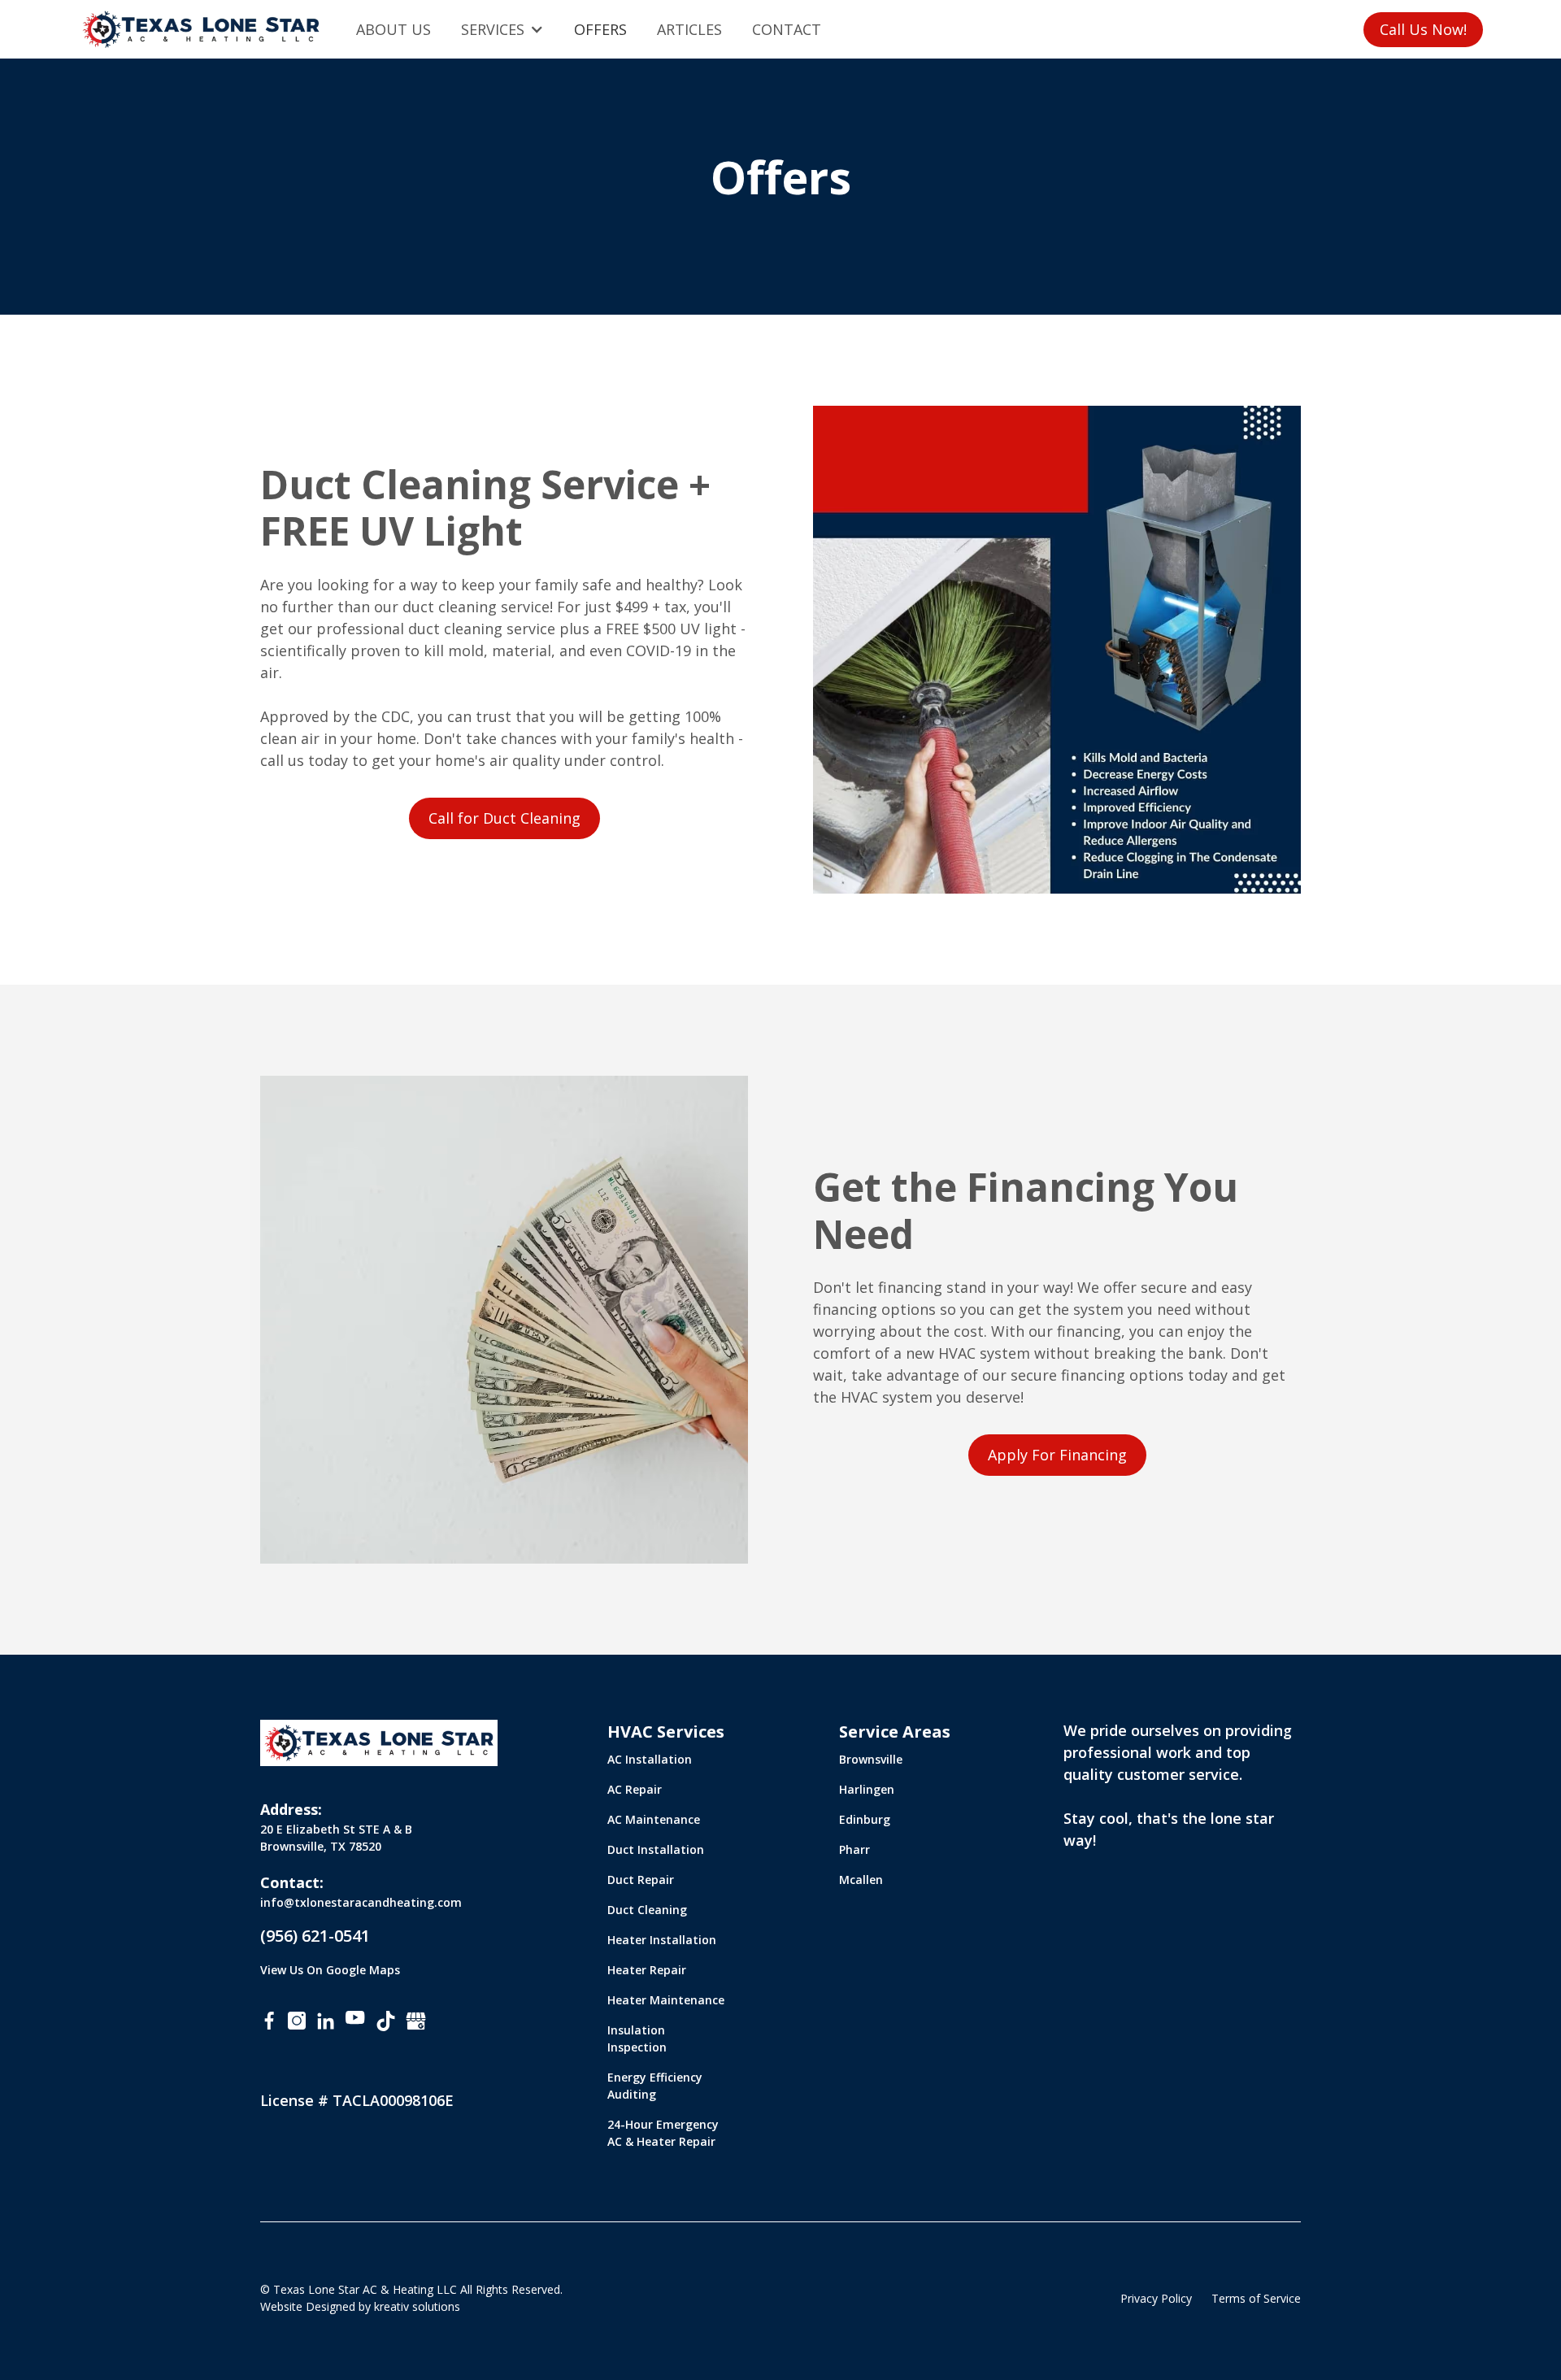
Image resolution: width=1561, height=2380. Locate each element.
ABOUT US (394, 29)
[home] (201, 30)
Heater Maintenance (666, 2000)
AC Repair (635, 1789)
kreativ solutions (417, 2306)
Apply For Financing (1057, 1455)
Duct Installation (656, 1849)
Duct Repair (641, 1880)
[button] (502, 30)
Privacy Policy (1156, 2298)
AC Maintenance (654, 1819)
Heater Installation (662, 1940)
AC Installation (650, 1759)
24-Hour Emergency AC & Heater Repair (663, 2133)
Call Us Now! (1423, 29)
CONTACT (787, 29)
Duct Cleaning (647, 1910)
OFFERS (600, 29)
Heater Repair (647, 1970)
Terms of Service (1256, 2298)
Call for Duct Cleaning (504, 818)
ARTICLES (689, 29)
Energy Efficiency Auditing (655, 2086)
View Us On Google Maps (330, 1970)
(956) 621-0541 (315, 1936)
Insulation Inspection (637, 2038)
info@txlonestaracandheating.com (361, 1902)
